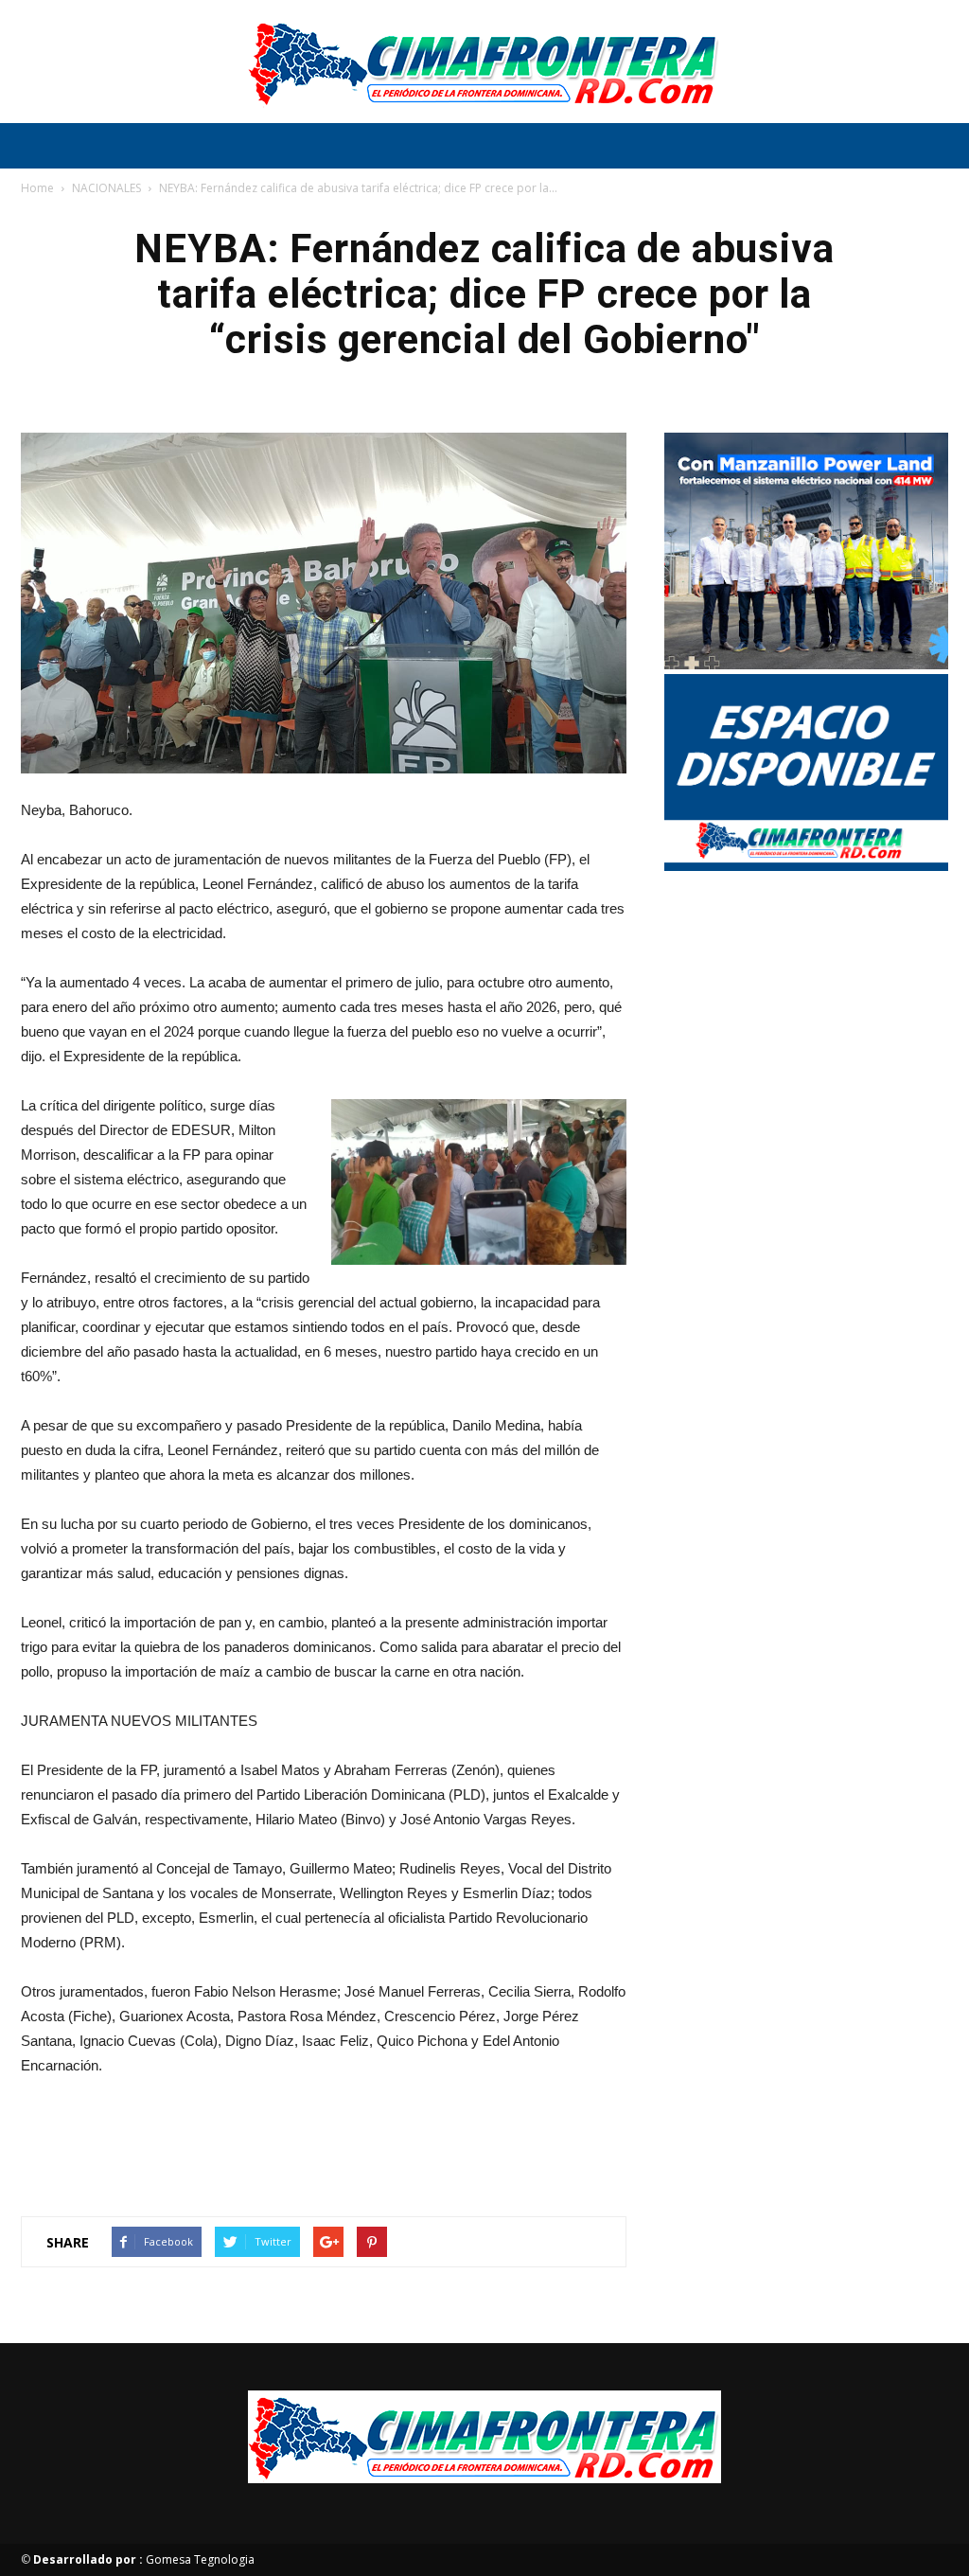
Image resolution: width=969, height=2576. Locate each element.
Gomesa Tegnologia (144, 2559)
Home (37, 188)
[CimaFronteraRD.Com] (484, 62)
